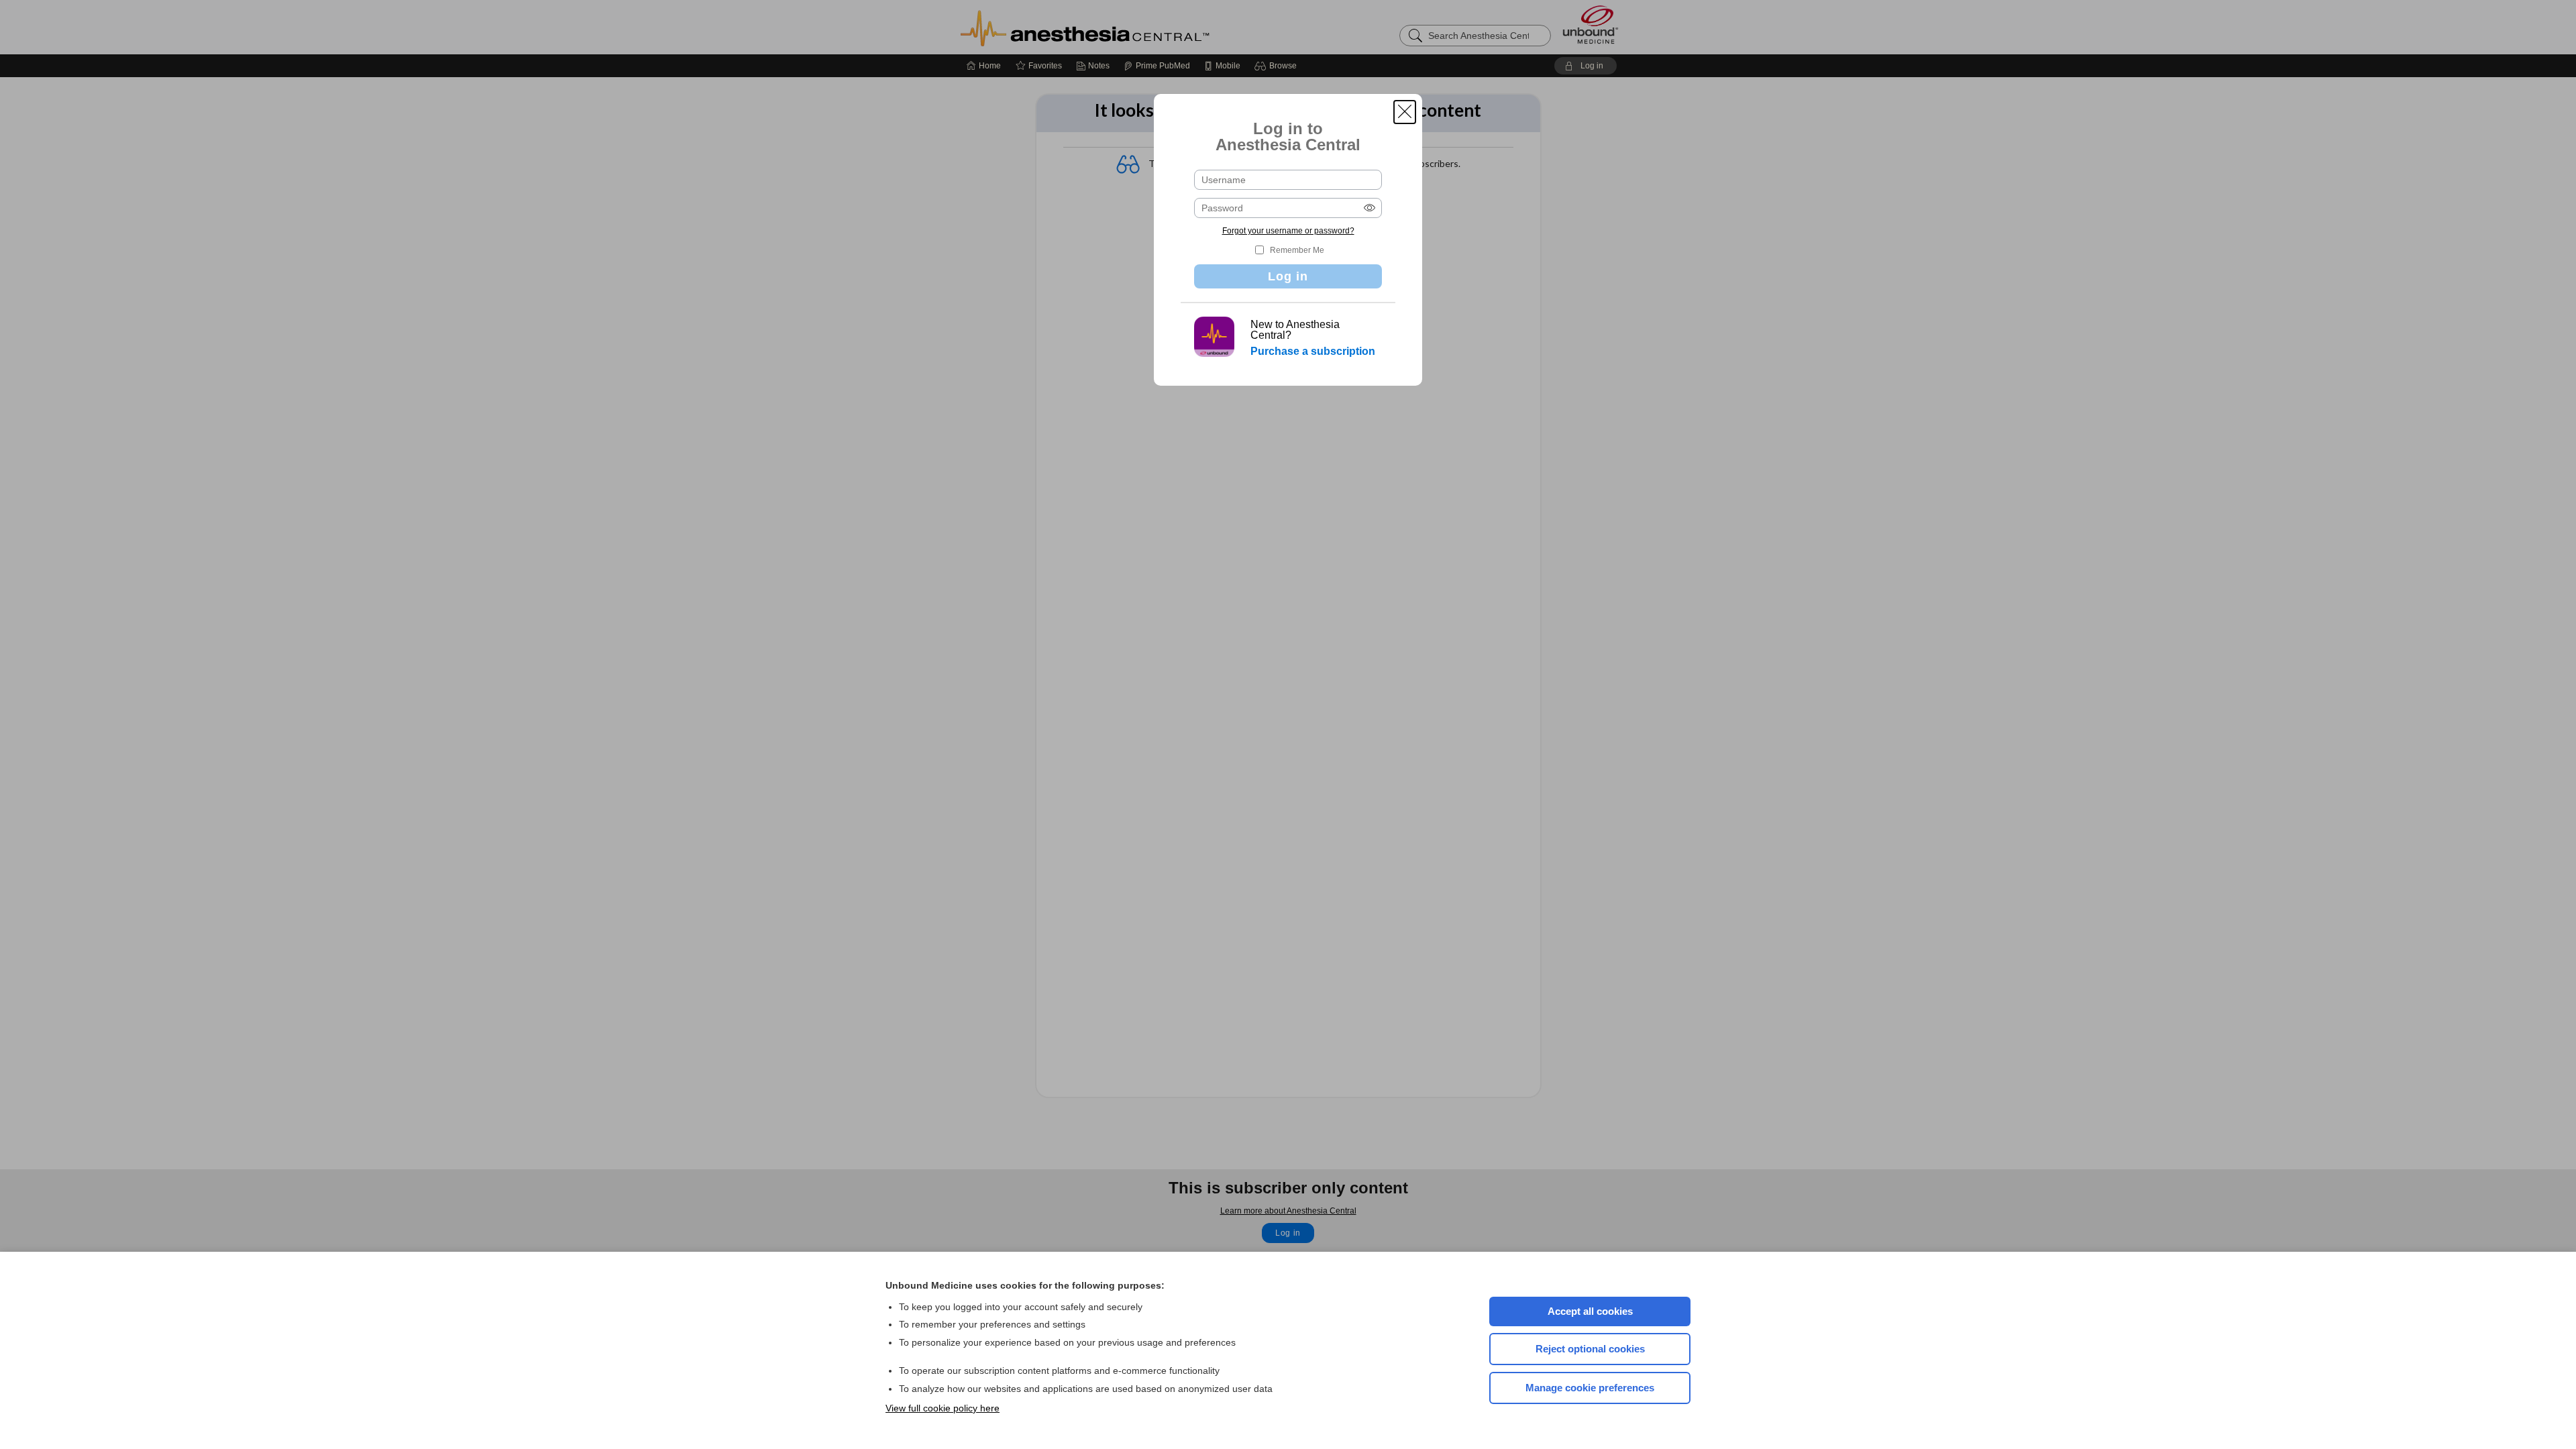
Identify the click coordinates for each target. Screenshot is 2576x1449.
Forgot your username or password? (1288, 231)
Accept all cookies (1590, 1311)
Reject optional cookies (1590, 1349)
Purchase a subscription (1313, 351)
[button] (1405, 112)
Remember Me (1297, 250)
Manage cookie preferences (1590, 1388)
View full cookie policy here (943, 1408)
